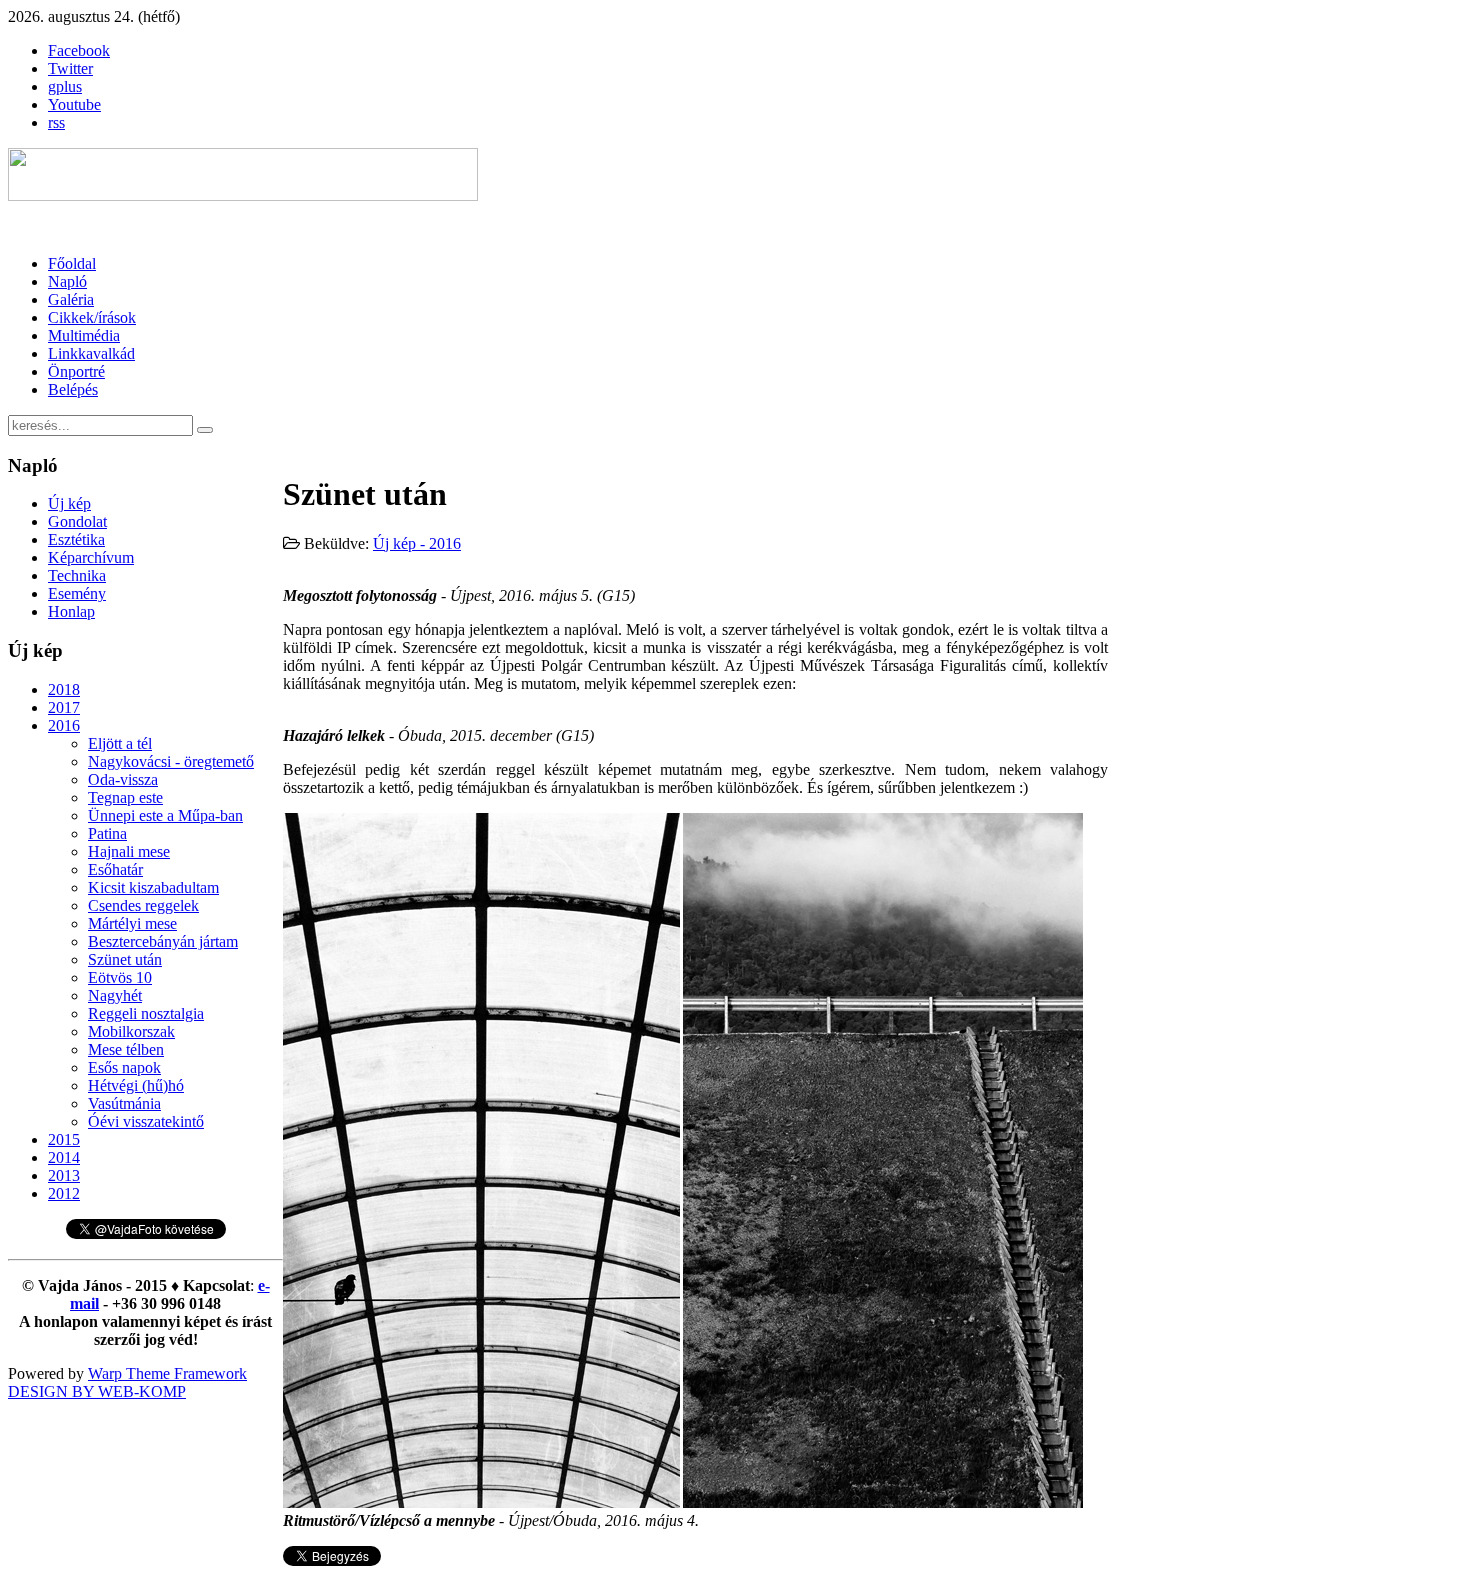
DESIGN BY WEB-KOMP (97, 1391)
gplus (65, 86)
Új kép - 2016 (417, 543)
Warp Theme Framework (167, 1373)
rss (56, 122)
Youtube (74, 104)
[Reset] (205, 430)
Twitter (70, 68)
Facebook (79, 50)
